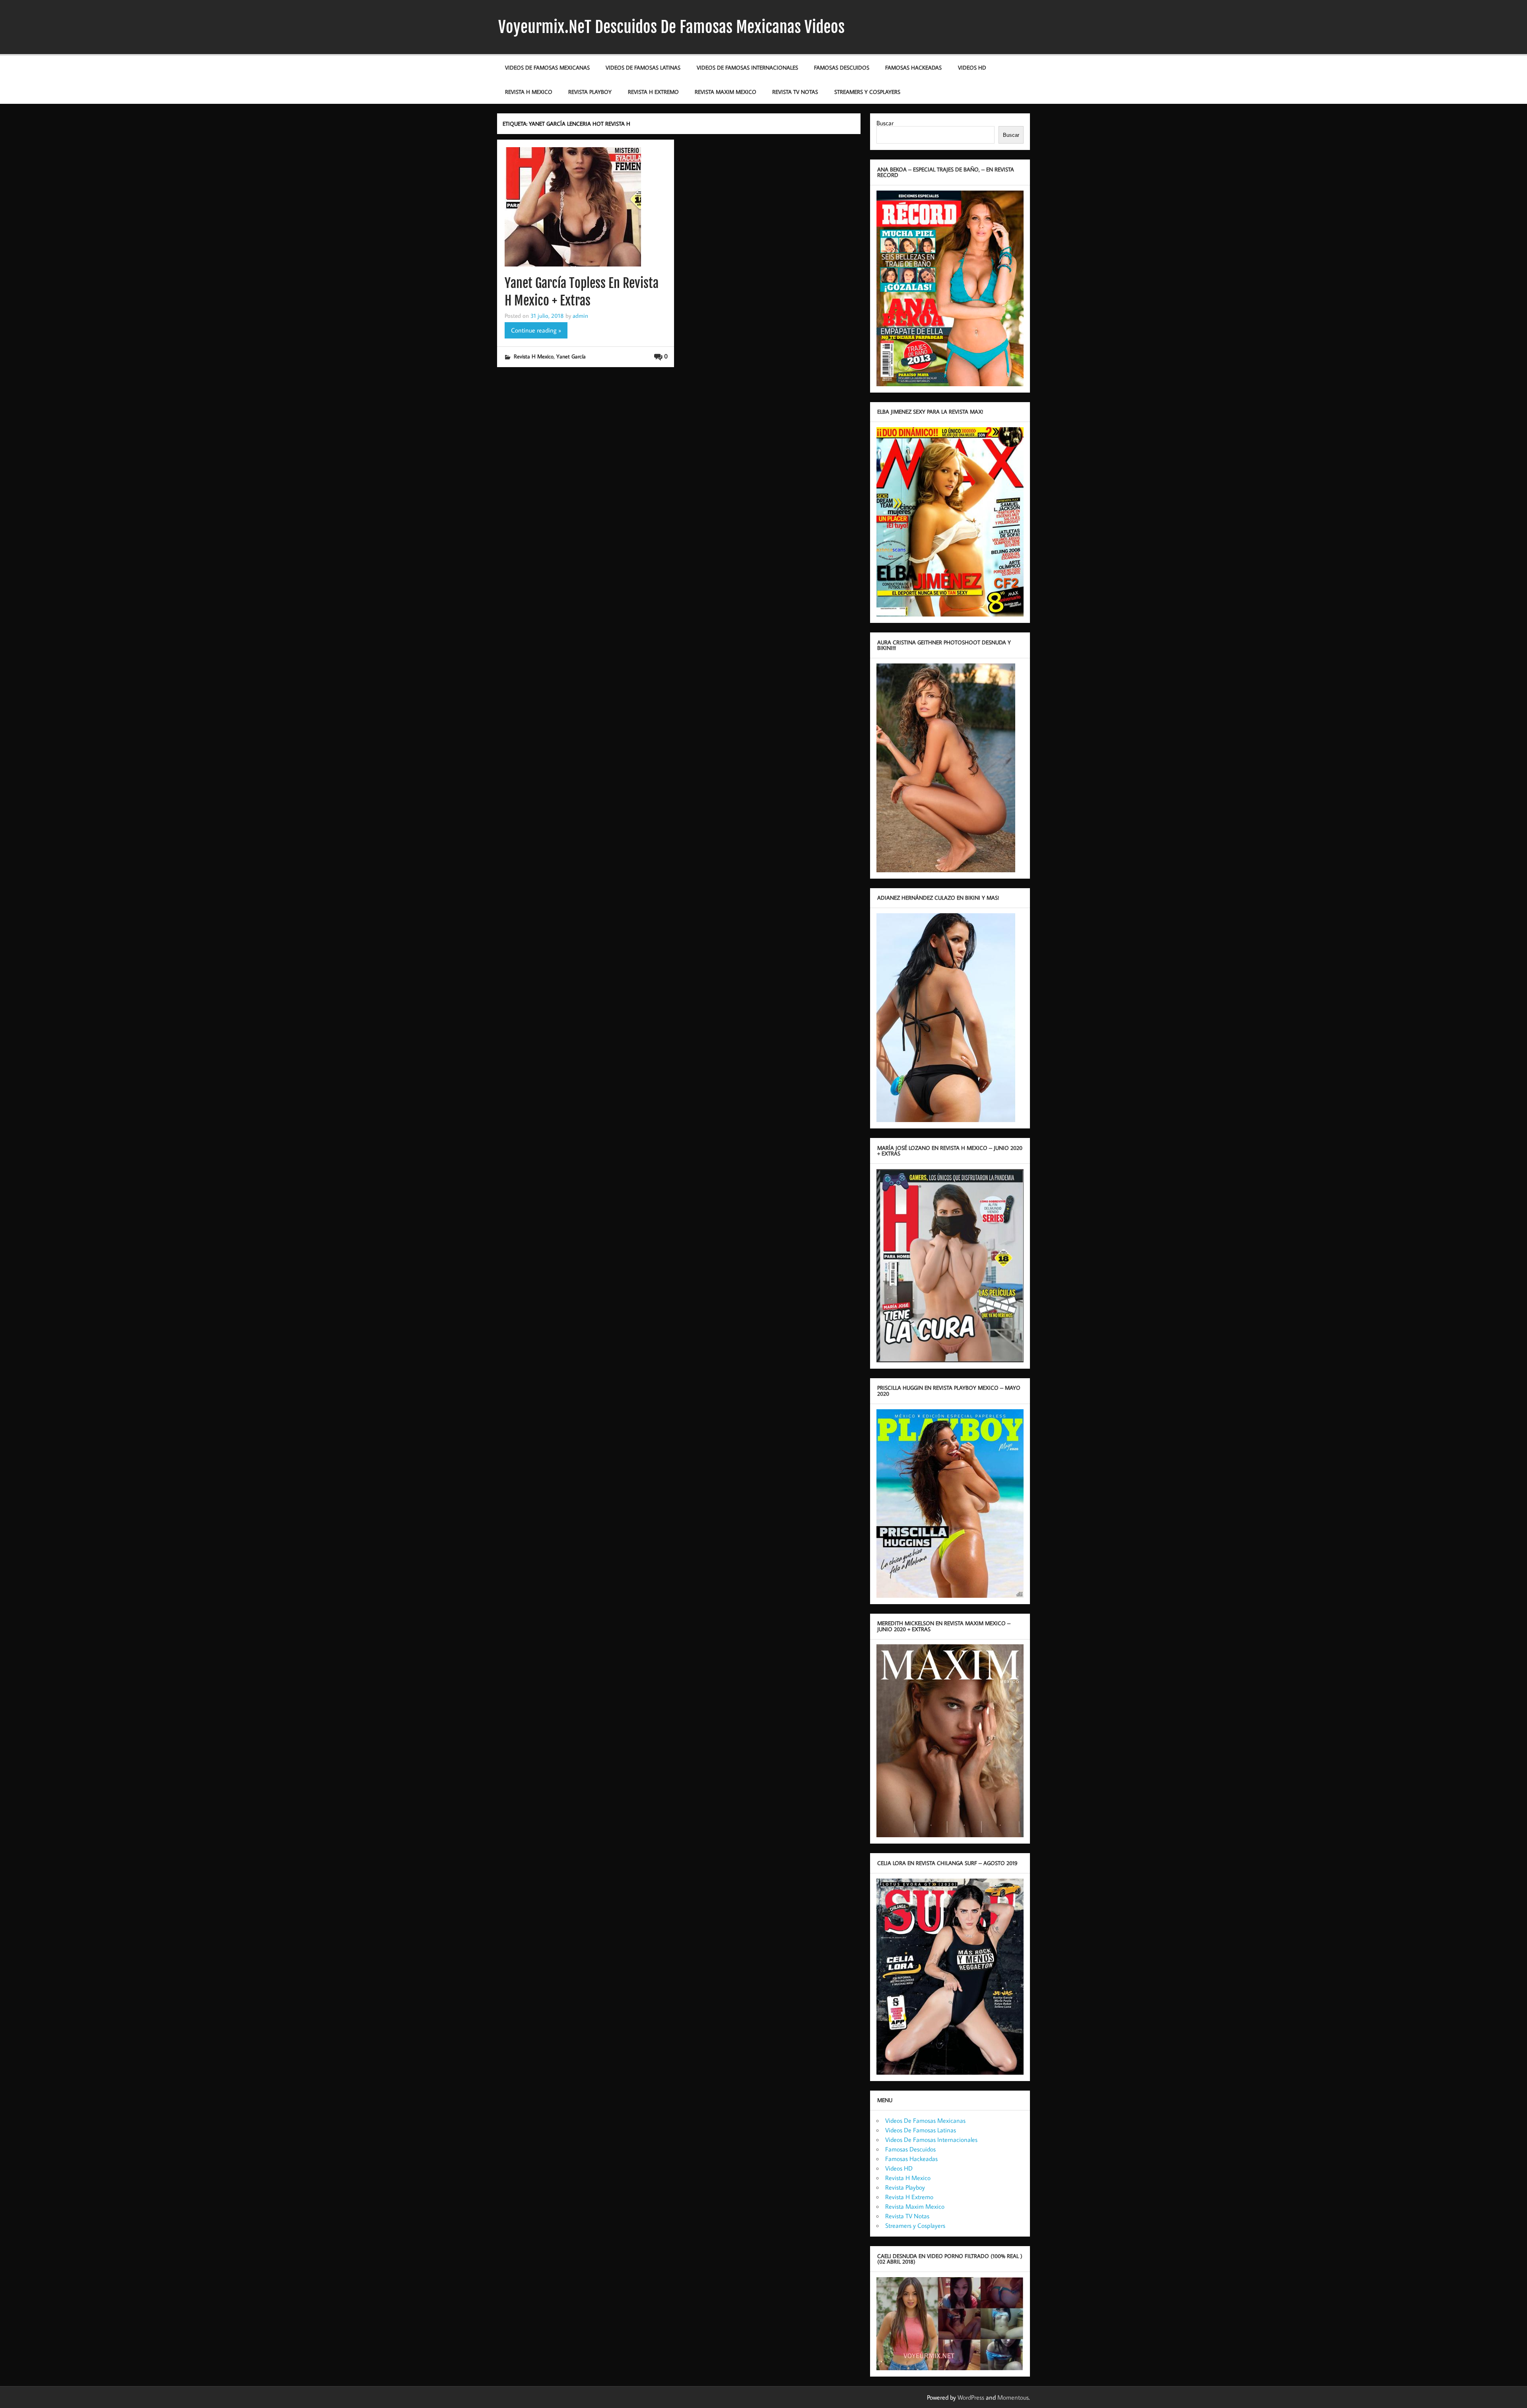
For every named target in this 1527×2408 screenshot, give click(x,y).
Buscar (885, 123)
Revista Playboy (590, 92)
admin (580, 315)
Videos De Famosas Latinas (643, 67)
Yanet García (571, 356)
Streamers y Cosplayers (867, 92)
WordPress (971, 2397)
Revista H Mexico (529, 92)
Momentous (1013, 2397)
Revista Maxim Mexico (726, 92)
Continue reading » (536, 330)
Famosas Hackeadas (913, 67)
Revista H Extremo (653, 92)
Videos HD (972, 67)
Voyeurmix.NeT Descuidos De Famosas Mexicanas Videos (671, 27)
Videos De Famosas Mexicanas (547, 67)
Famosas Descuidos (842, 67)
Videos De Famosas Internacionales (747, 67)
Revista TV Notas (795, 92)
